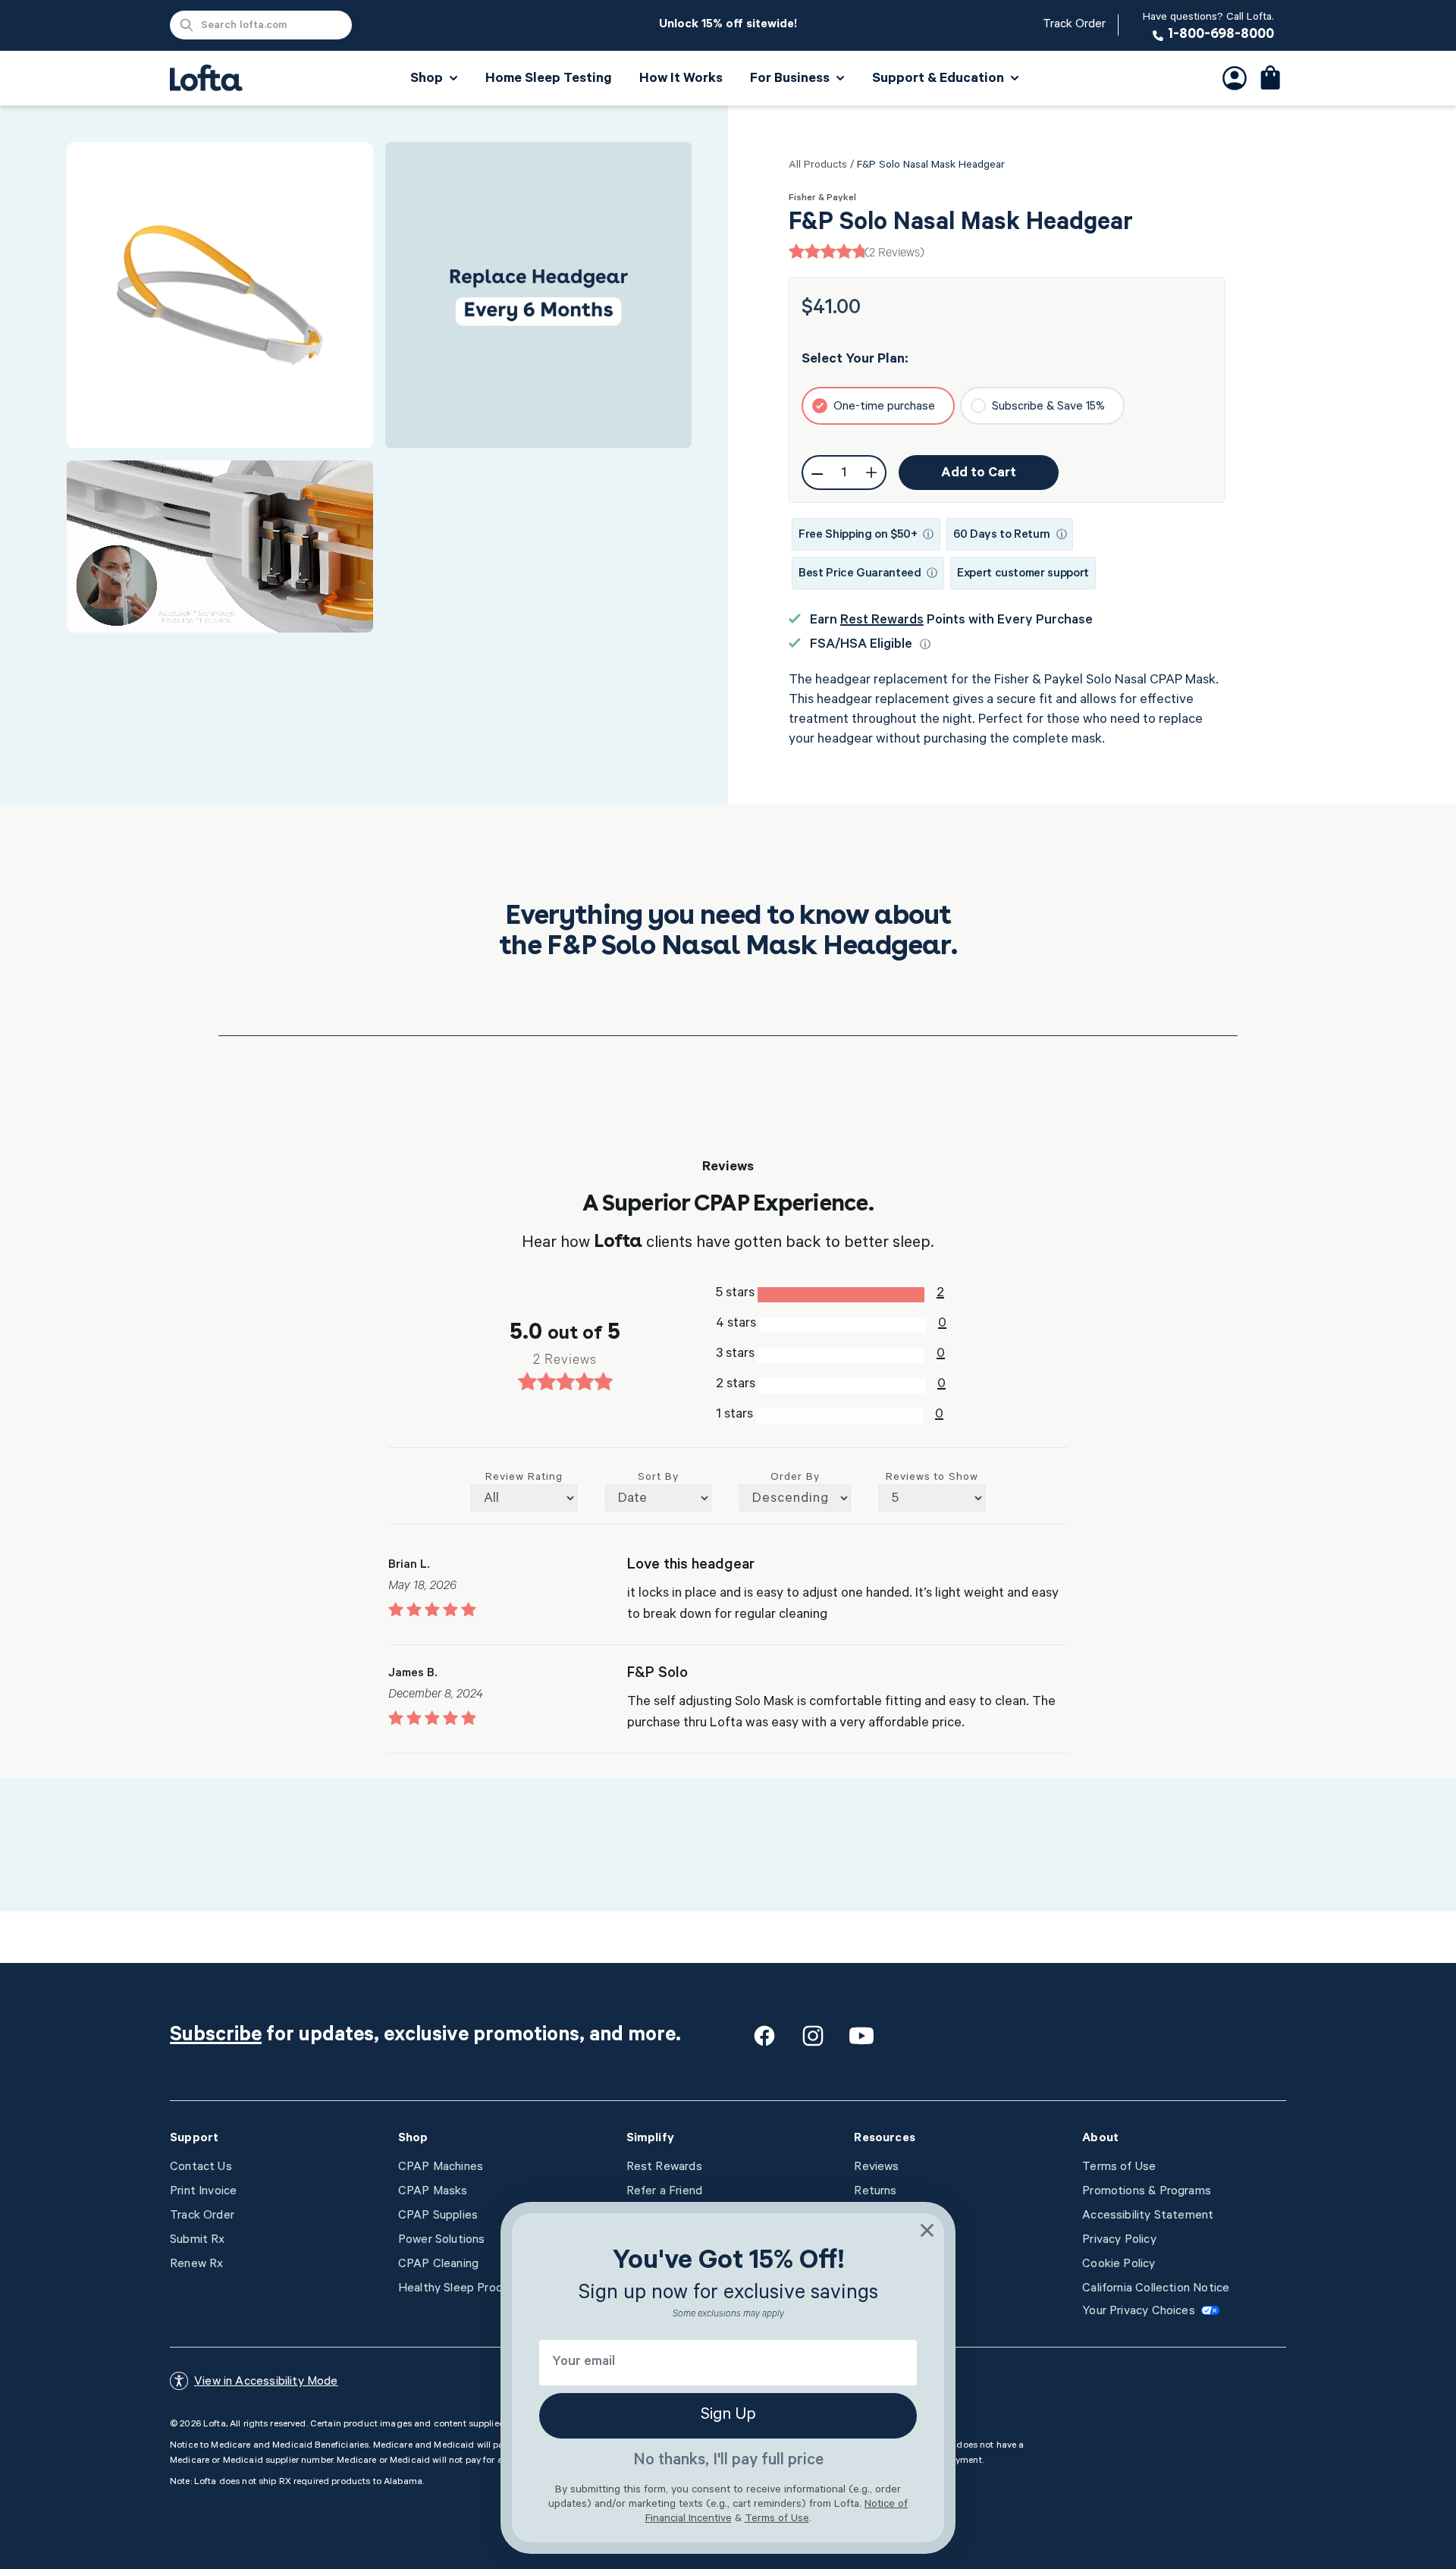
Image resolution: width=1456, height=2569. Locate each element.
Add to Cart (979, 474)
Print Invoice (203, 2192)
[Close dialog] (927, 2230)
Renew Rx (196, 2265)
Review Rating (524, 1478)
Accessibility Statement (1148, 2216)
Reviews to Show (932, 1478)
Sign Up (728, 2416)
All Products (818, 166)
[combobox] (261, 25)
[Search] (187, 25)
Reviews (876, 2168)
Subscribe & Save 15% (1048, 407)
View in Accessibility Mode (266, 2382)
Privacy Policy (1119, 2241)
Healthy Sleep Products (463, 2289)
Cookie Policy (1119, 2265)
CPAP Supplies (438, 2216)
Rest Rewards (882, 621)
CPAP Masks (433, 2192)
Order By (795, 1478)
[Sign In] (1235, 78)
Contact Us (201, 2168)
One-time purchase (884, 407)
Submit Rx (198, 2241)
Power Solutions (442, 2241)
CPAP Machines (441, 2168)
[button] (1271, 78)
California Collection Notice (1156, 2289)
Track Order (1074, 25)
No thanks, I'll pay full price (728, 2461)
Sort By (658, 1478)
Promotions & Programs (1147, 2192)
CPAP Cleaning (438, 2265)
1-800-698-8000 (1208, 27)
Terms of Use (1119, 2168)
